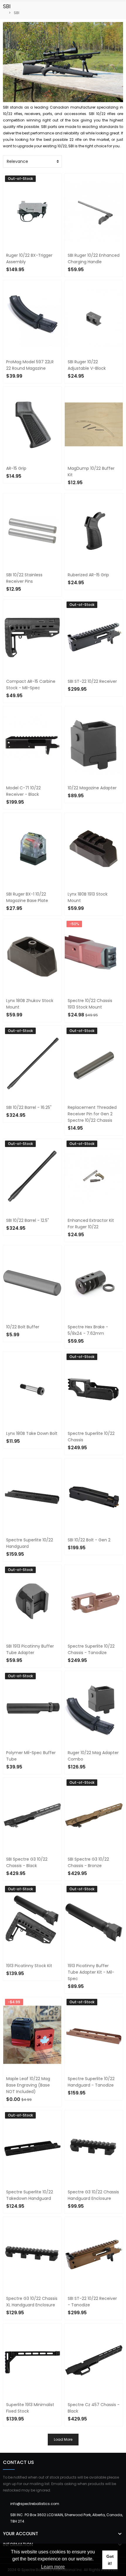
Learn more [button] (53, 2567)
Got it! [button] (110, 2560)
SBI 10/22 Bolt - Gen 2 (89, 1540)
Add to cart (23, 487)
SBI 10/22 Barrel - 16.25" (29, 1107)
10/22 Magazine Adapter (92, 788)
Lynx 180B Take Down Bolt (32, 1433)
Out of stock (86, 700)
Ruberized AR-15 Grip (88, 575)
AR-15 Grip (16, 468)
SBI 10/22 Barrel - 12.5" (28, 1220)
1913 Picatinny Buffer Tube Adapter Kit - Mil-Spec (91, 1972)
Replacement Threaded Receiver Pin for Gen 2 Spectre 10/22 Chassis (92, 1114)
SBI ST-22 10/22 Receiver (92, 681)
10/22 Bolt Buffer (23, 1327)
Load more (63, 2439)
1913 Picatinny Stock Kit (29, 1966)
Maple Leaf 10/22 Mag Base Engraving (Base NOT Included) (28, 2085)
